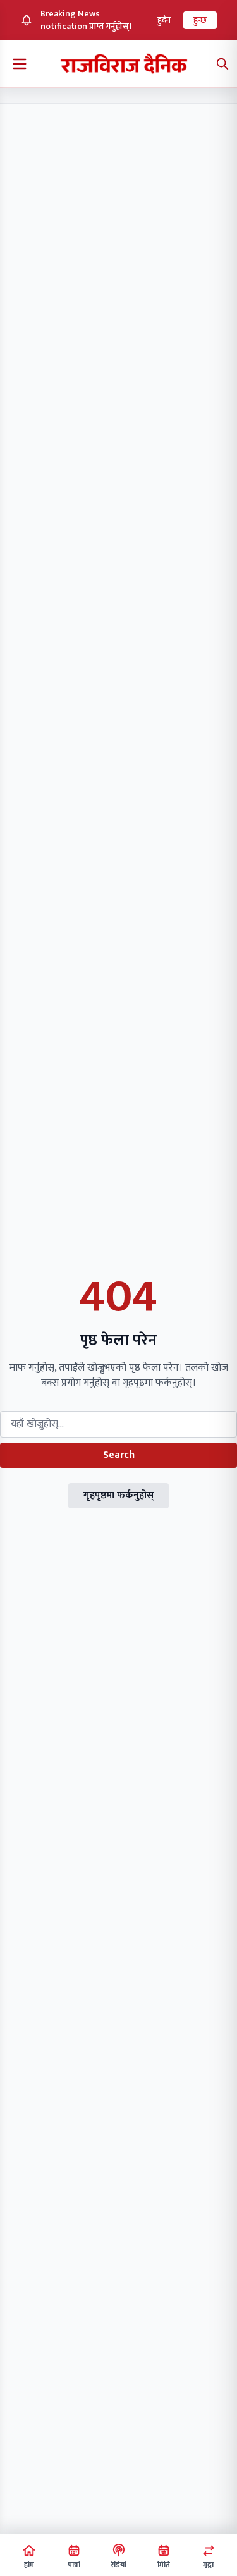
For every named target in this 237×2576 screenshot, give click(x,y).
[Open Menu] (20, 64)
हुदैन (164, 20)
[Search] (222, 64)
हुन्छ (200, 20)
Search (119, 1455)
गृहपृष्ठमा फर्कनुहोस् (118, 1495)
